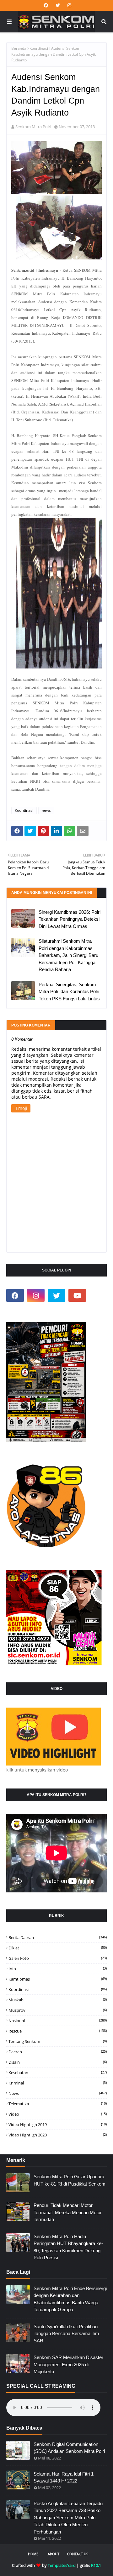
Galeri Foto (58, 1958)
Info (58, 1969)
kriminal (58, 2083)
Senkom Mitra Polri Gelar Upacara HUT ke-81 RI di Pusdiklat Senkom (70, 2180)
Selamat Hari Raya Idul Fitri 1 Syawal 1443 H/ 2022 (64, 2477)
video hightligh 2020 (58, 2135)
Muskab (58, 2000)
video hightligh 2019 (58, 2124)
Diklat (58, 1948)
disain (58, 2062)
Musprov (58, 2010)
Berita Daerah (58, 1937)
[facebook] (46, 5)
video (58, 2114)
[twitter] (58, 5)
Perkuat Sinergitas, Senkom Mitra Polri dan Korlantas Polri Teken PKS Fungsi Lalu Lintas (69, 992)
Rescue (58, 2031)
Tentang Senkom (58, 2041)
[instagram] (69, 5)
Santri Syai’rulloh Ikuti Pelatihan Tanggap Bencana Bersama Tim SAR (66, 2334)
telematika (58, 2104)
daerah (58, 2052)
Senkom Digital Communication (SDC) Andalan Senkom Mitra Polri (69, 2448)
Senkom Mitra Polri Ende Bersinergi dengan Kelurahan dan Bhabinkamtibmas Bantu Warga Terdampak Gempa (70, 2299)
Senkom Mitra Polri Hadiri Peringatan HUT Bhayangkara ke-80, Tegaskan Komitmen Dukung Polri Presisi (68, 2247)
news (46, 810)
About (54, 2554)
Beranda (19, 48)
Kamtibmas (58, 1979)
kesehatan (58, 2073)
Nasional (58, 2021)
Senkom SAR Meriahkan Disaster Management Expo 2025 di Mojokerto (68, 2364)
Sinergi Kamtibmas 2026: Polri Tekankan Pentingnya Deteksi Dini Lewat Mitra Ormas (70, 919)
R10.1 (96, 2565)
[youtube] (77, 1295)
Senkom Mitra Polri (33, 127)
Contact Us (78, 2554)
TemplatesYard (62, 2565)
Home (33, 2554)
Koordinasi (39, 48)
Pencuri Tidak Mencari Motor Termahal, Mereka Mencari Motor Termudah (68, 2212)
